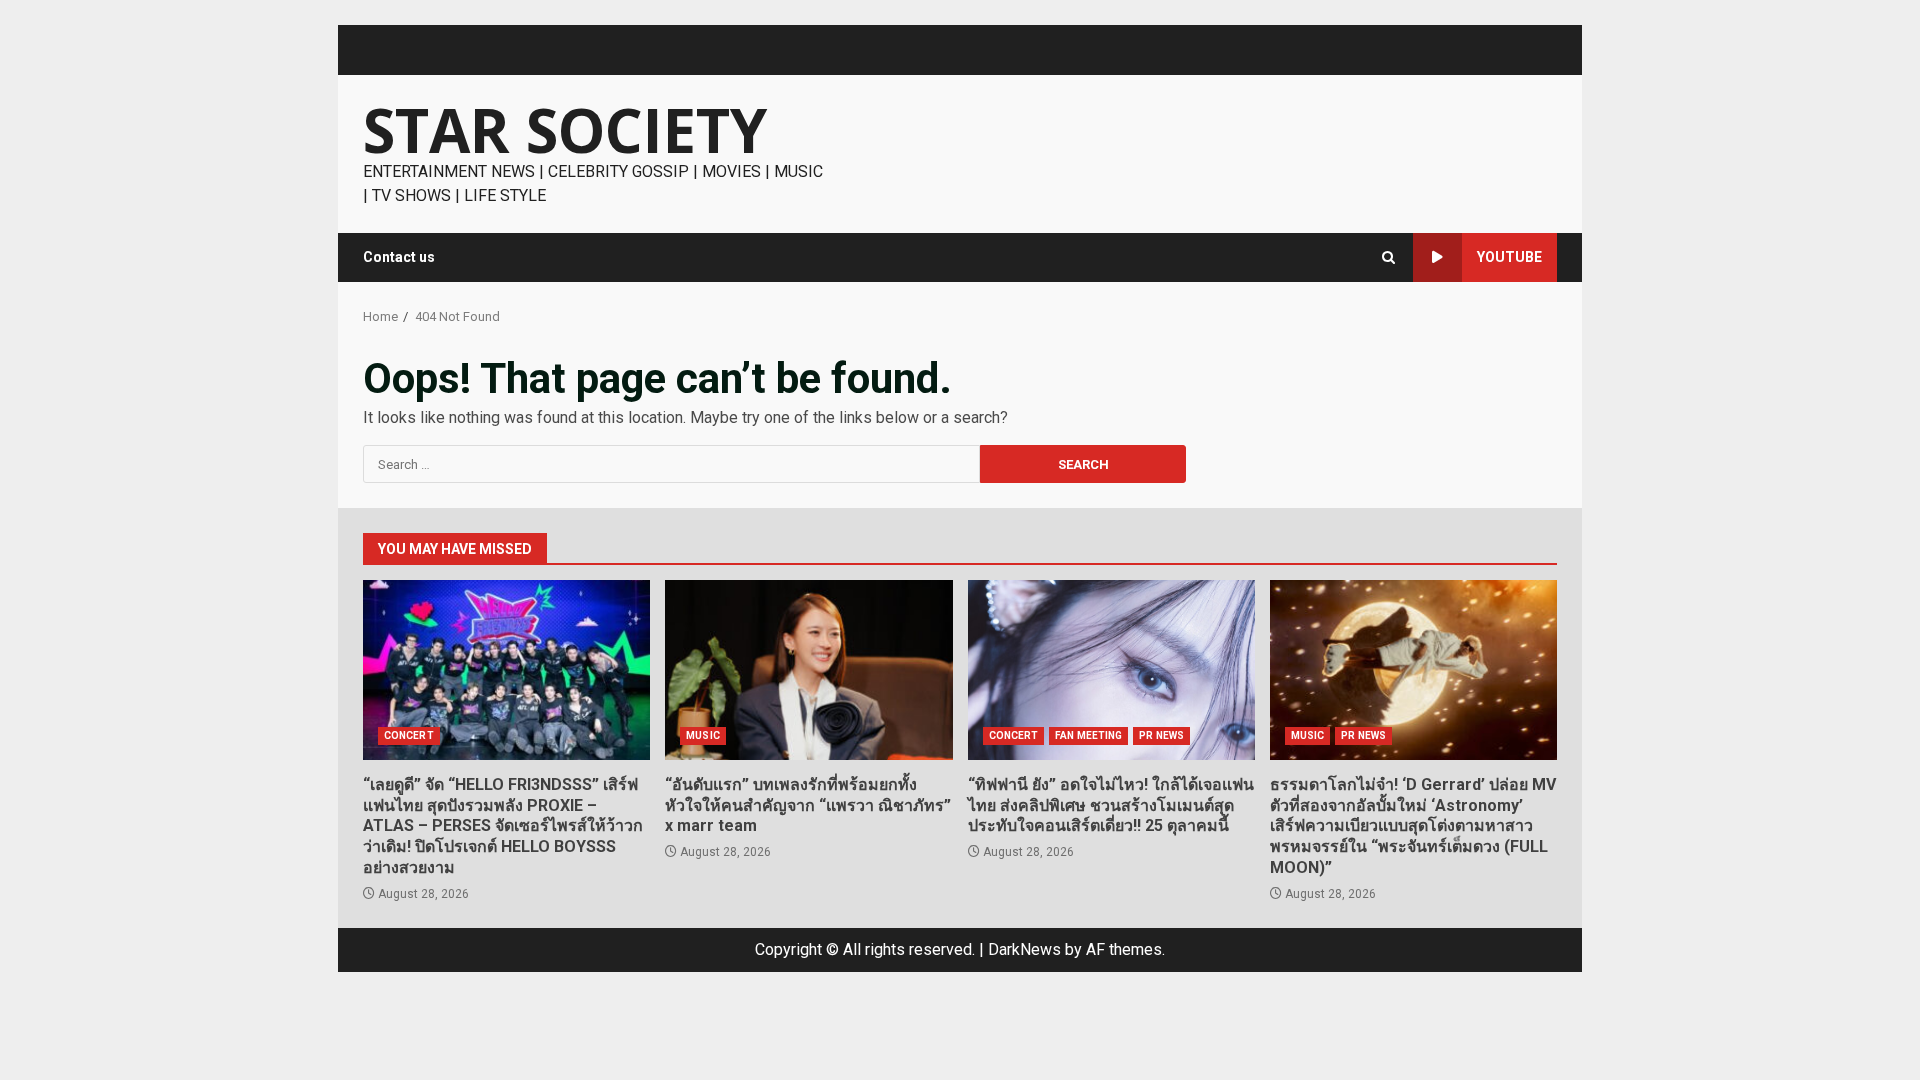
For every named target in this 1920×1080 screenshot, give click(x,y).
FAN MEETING (1088, 735)
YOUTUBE (1509, 257)
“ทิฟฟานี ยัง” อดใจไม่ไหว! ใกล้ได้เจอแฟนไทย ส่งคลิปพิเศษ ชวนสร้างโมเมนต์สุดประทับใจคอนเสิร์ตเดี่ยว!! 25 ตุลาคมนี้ (1111, 670)
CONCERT (409, 735)
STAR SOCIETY (565, 130)
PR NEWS (1161, 735)
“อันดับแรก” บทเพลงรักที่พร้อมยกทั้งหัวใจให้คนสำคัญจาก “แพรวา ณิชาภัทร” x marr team (808, 670)
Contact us (399, 257)
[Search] (1388, 257)
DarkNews (1024, 949)
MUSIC (703, 735)
